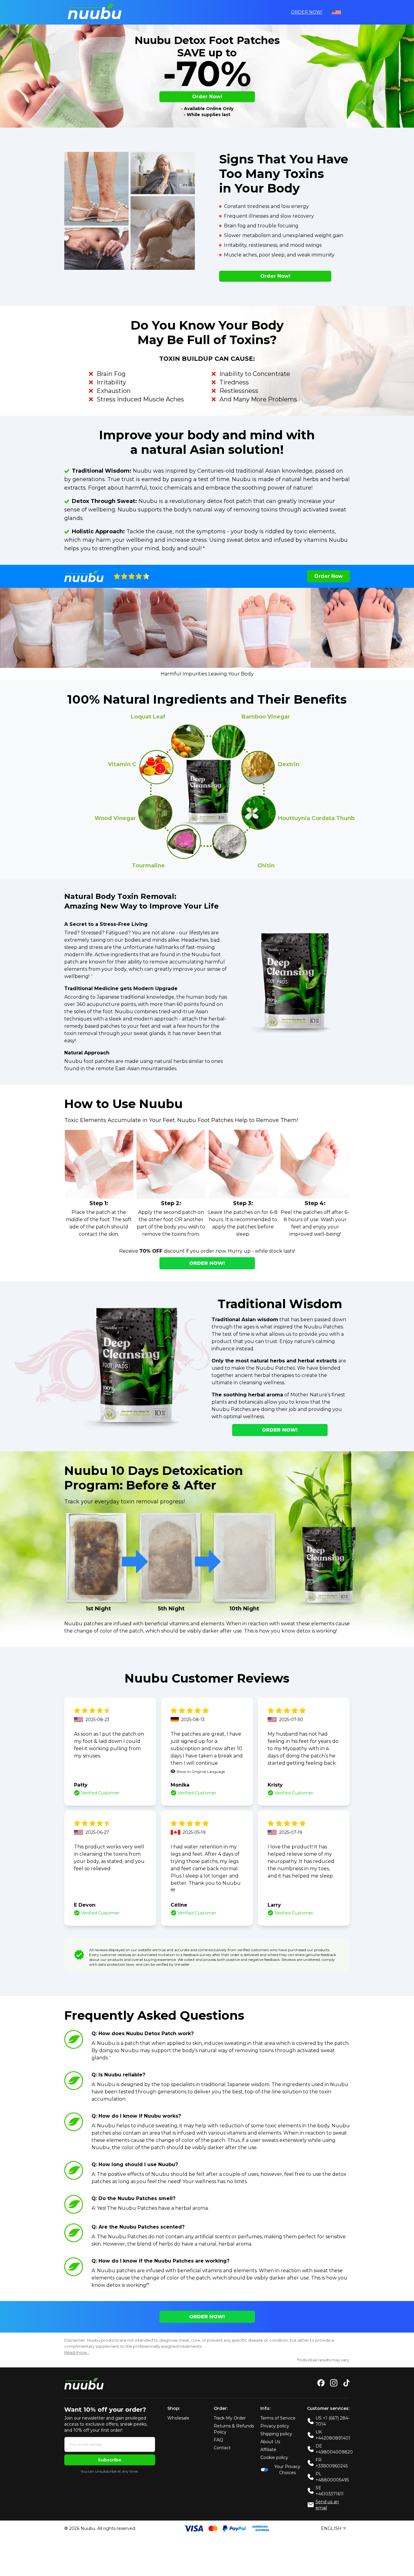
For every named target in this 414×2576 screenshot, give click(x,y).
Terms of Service (278, 2418)
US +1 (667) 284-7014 (333, 2421)
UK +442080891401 (333, 2435)
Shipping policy (276, 2434)
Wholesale (178, 2418)
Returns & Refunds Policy (234, 2429)
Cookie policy (274, 2457)
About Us (270, 2442)
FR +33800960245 (332, 2463)
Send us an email (327, 2505)
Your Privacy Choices (287, 2470)
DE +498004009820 (334, 2449)
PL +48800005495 (332, 2477)
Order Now (329, 576)
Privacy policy (275, 2426)
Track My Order (230, 2418)
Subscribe (110, 2460)
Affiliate (268, 2450)
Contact (222, 2448)
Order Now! (307, 12)
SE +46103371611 (330, 2491)
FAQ (218, 2440)
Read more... (77, 2352)
